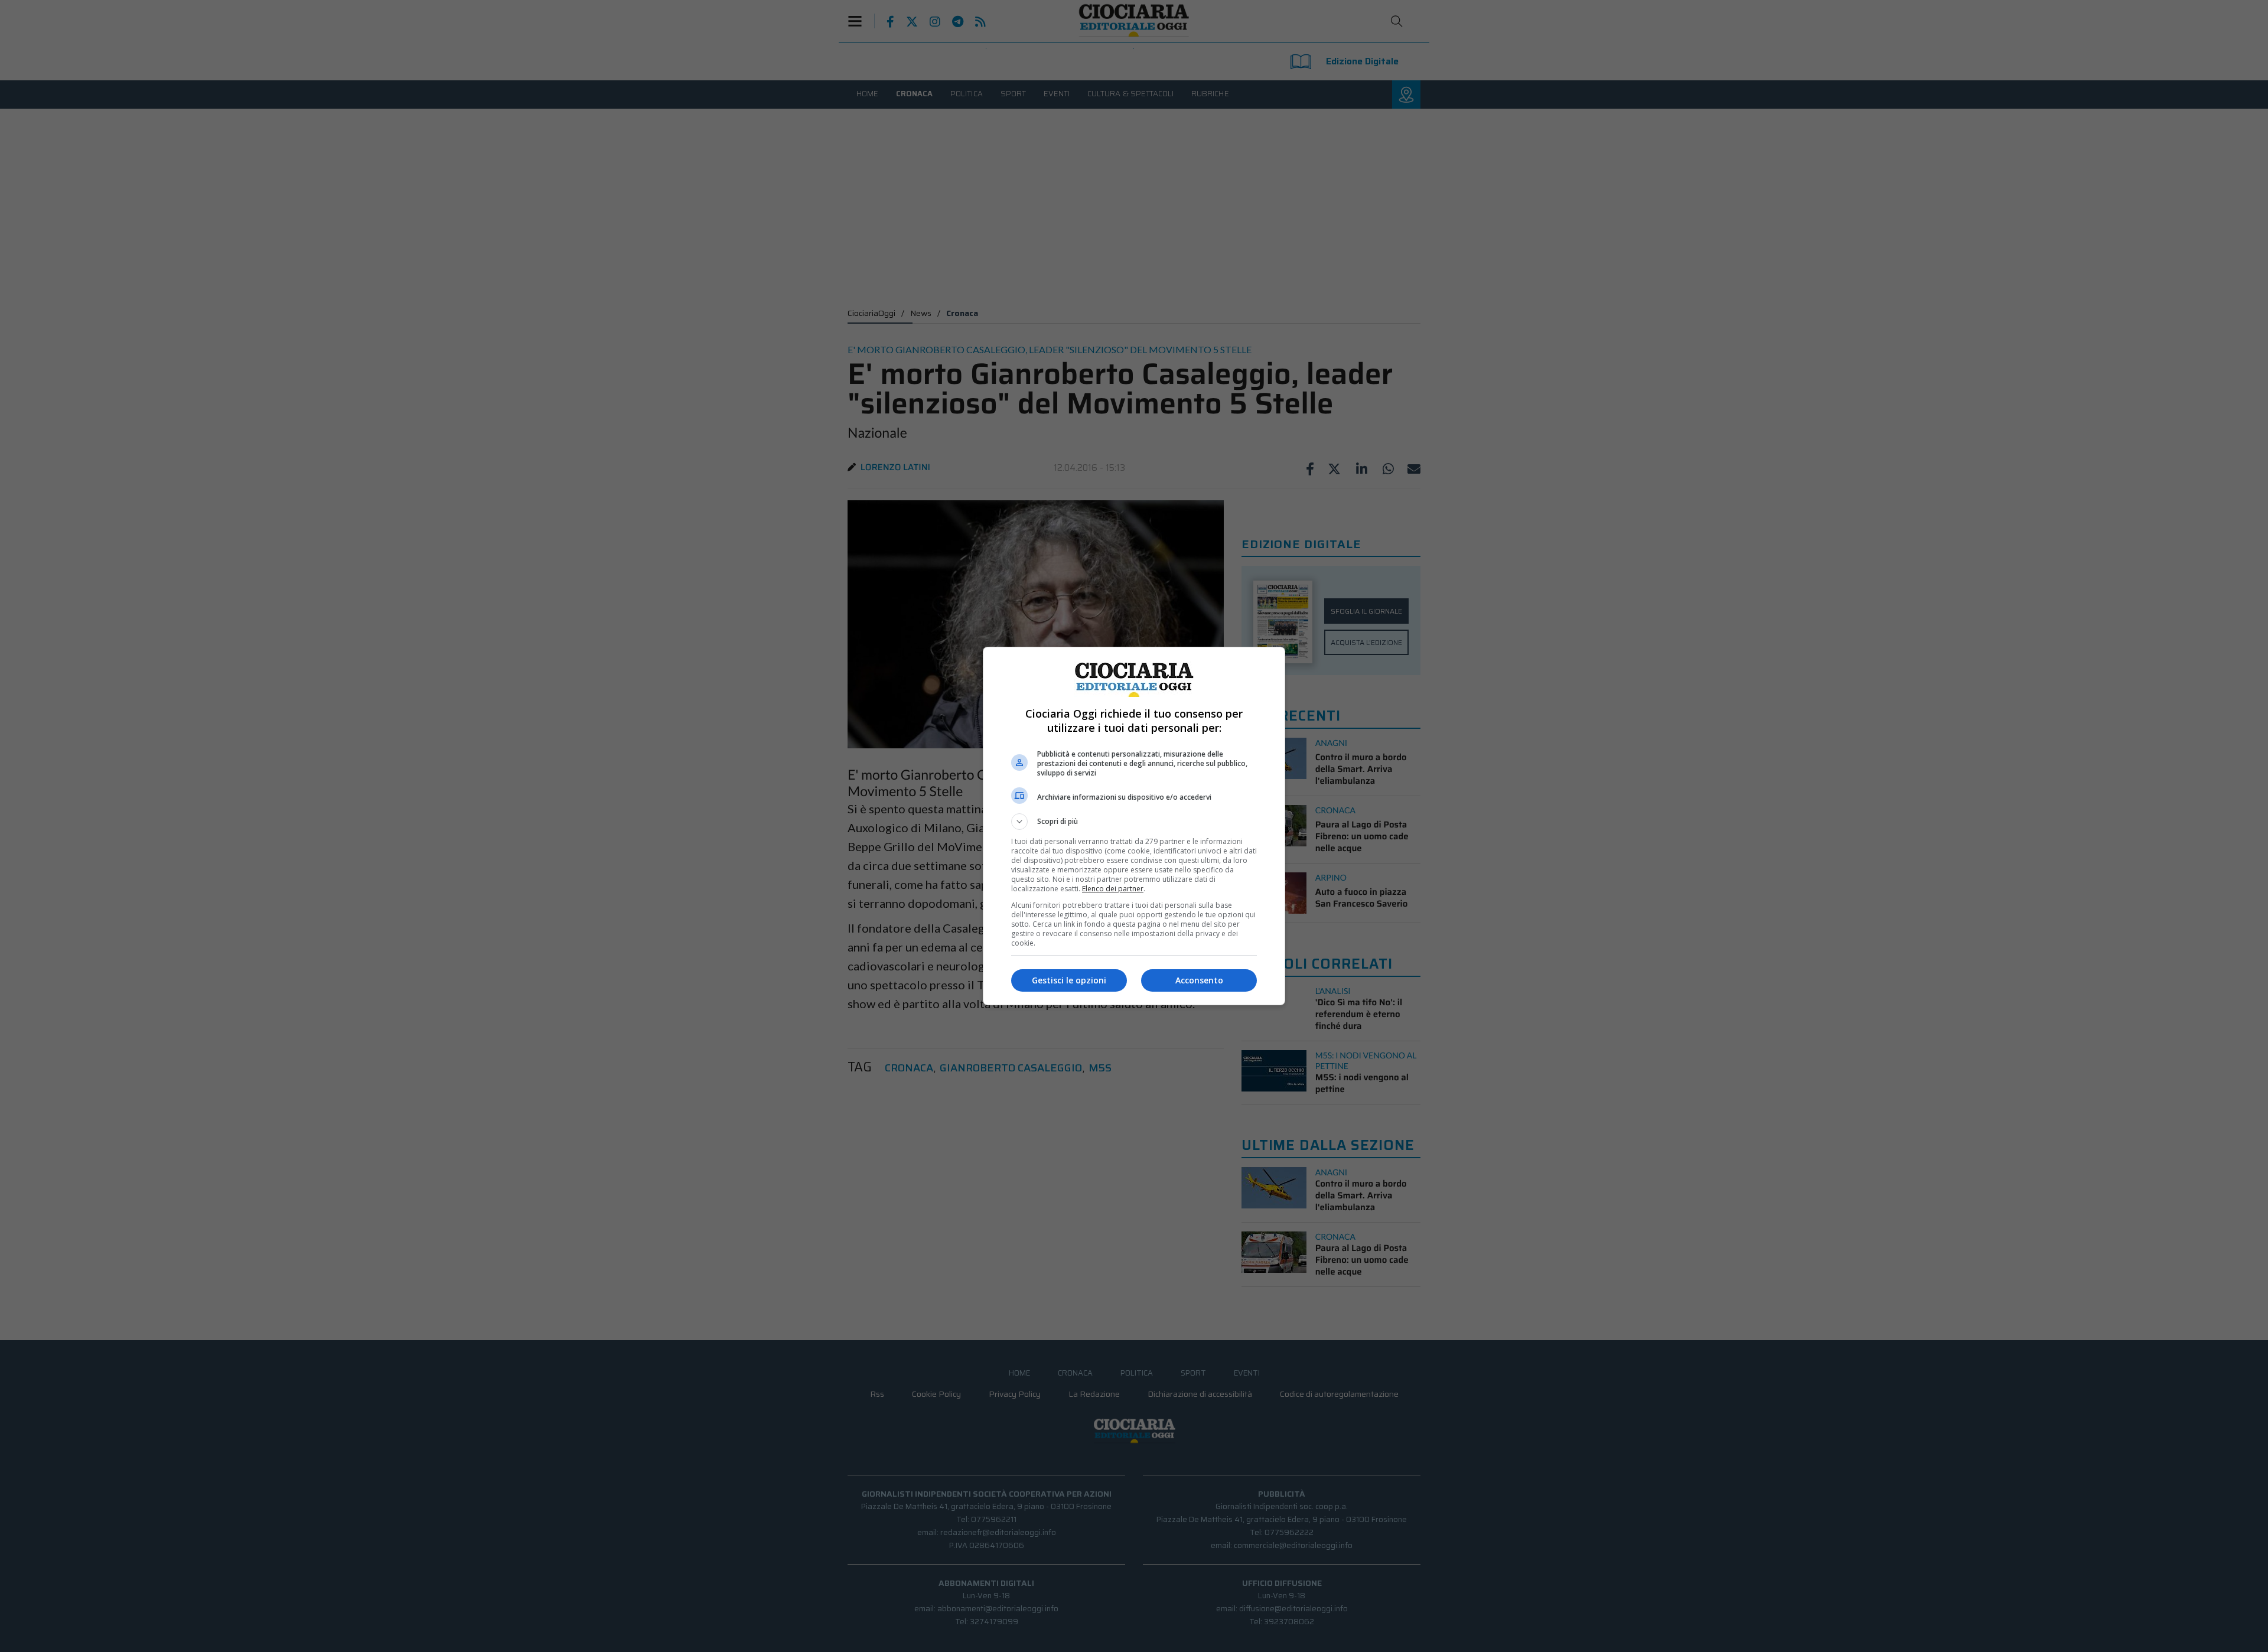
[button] (1134, 822)
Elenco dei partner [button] (1113, 889)
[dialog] (1134, 826)
